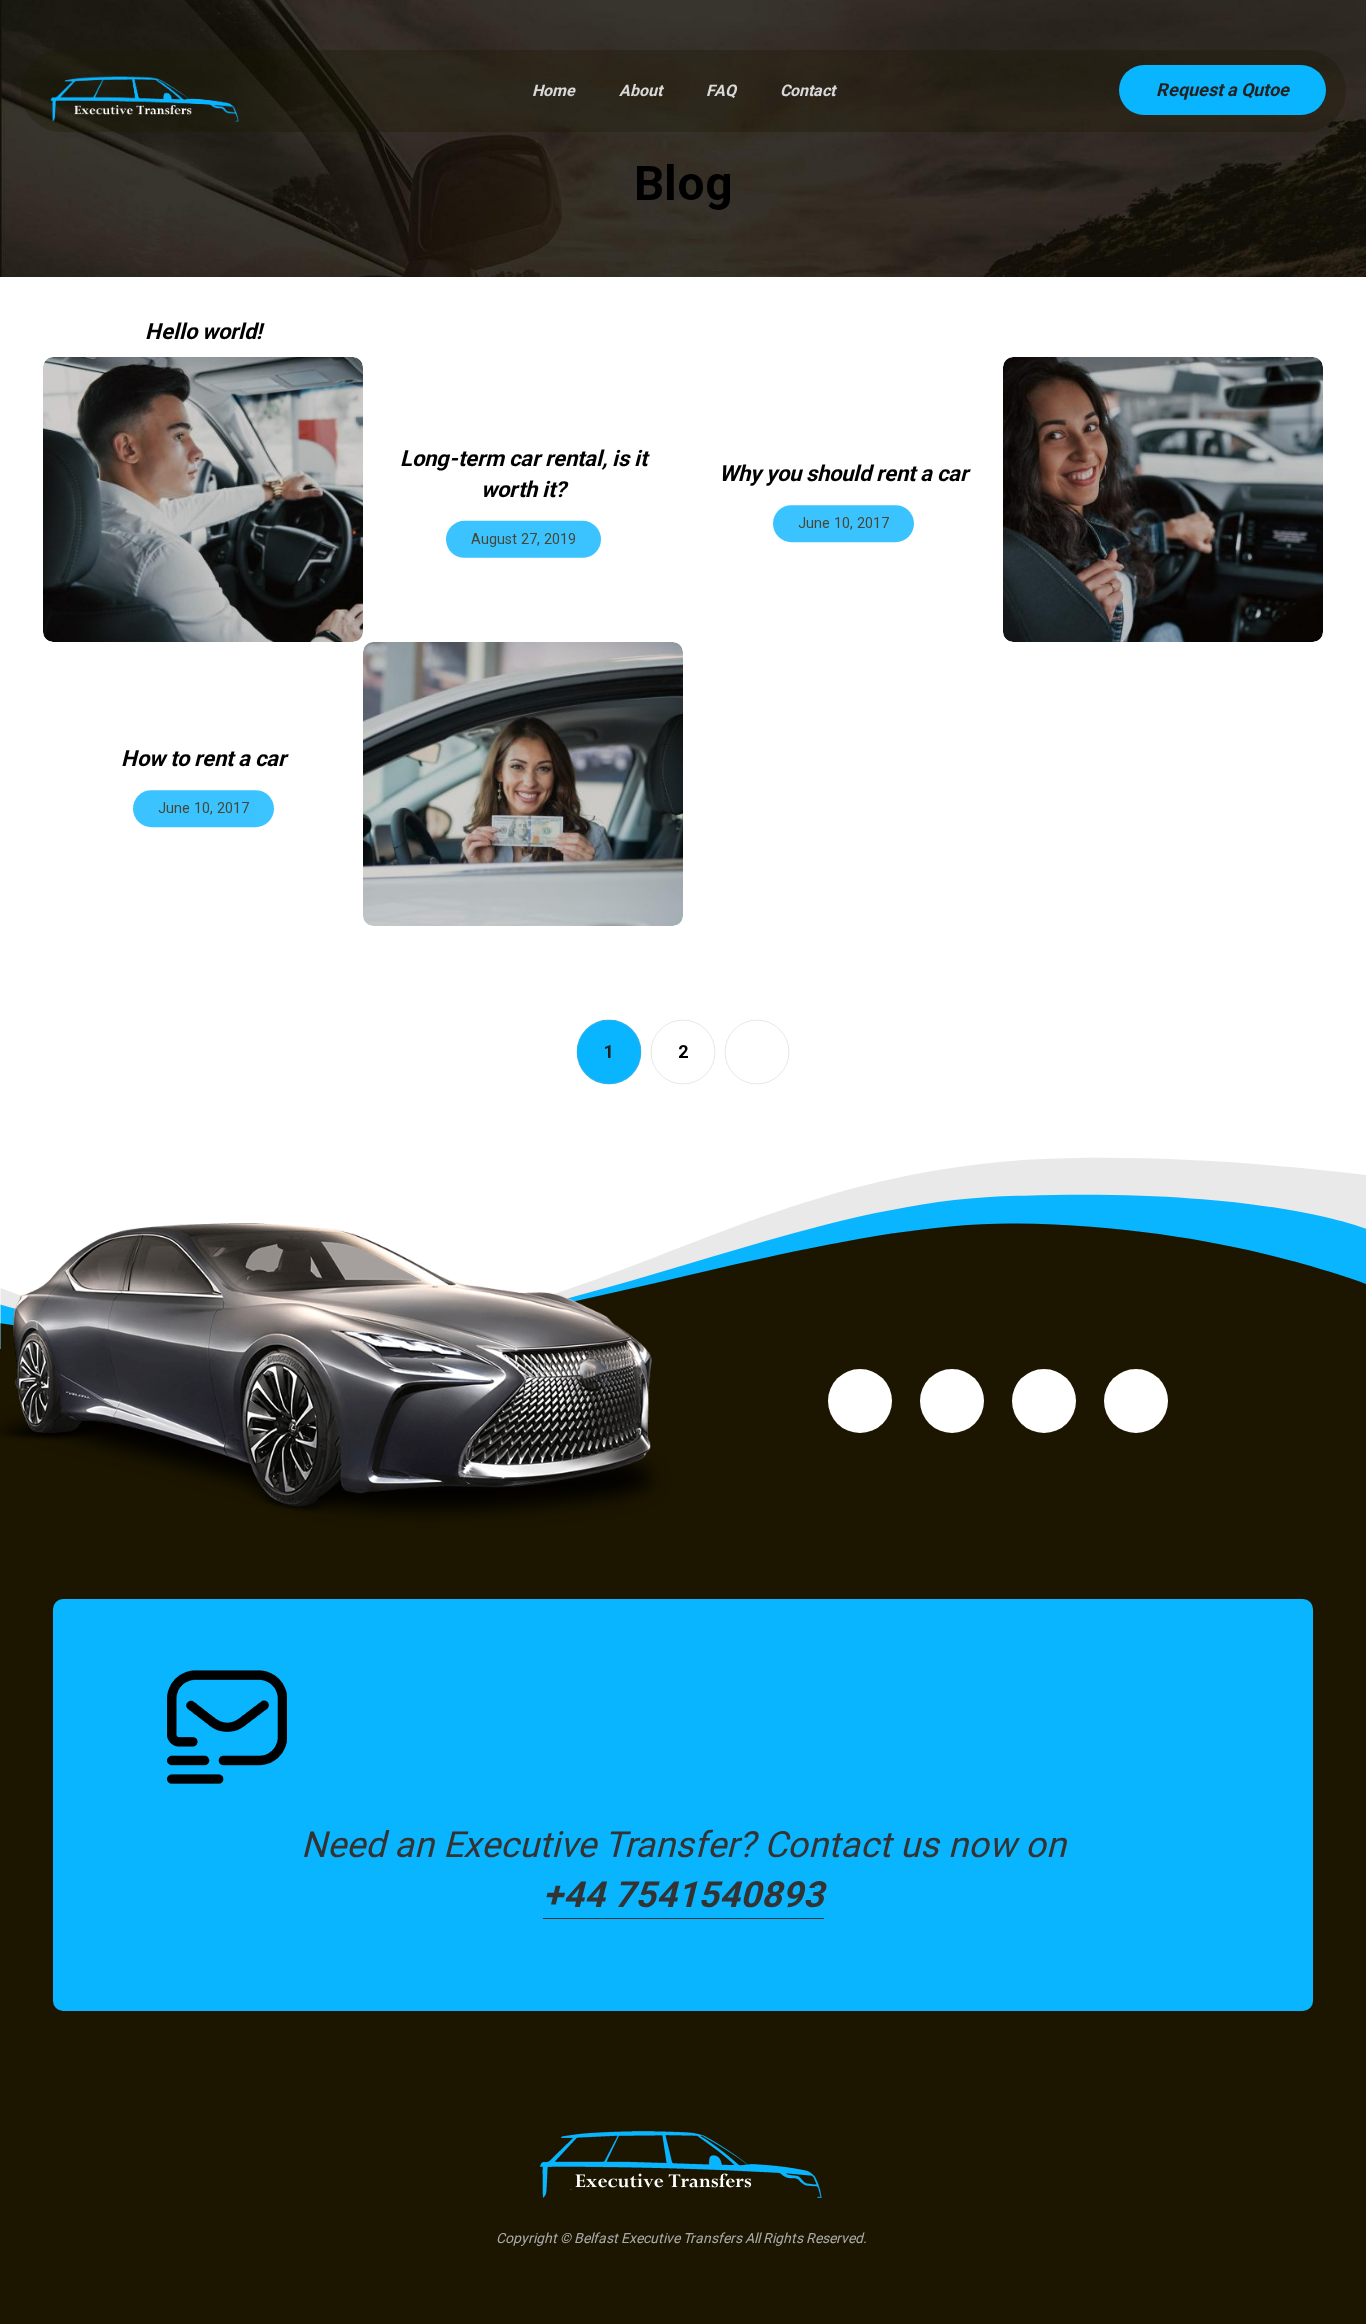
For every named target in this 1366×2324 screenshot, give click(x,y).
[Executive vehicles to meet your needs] (146, 97)
